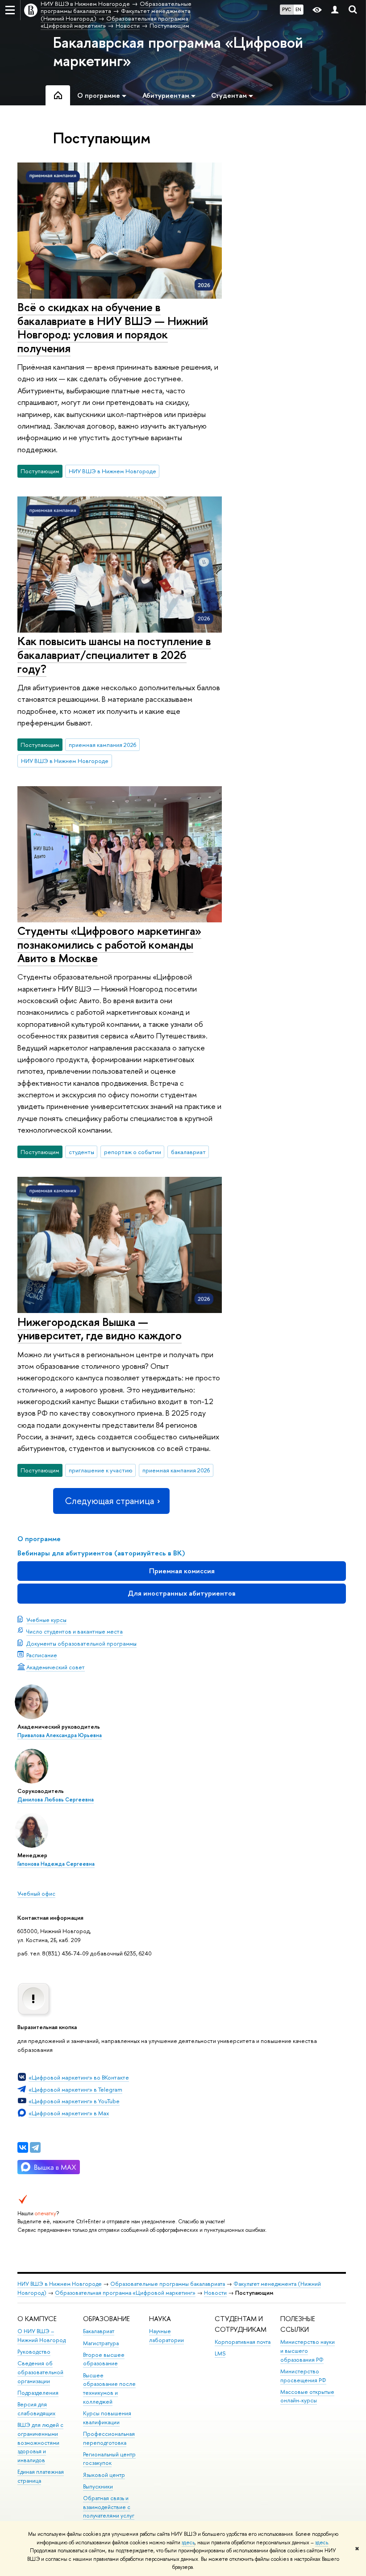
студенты (81, 1152)
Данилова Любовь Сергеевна (56, 1800)
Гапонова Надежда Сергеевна (56, 1864)
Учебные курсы (46, 1620)
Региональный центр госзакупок (109, 2459)
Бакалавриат (99, 2331)
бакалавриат (188, 1152)
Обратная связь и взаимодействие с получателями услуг (109, 2507)
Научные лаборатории (166, 2336)
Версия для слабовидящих (36, 2409)
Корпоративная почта (243, 2342)
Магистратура (101, 2343)
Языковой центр (104, 2475)
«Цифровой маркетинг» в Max (69, 2113)
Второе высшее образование (104, 2359)
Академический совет (56, 1667)
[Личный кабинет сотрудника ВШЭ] (335, 10)
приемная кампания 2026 (103, 745)
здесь (188, 2543)
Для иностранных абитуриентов (182, 1593)
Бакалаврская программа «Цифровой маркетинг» (178, 52)
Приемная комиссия (182, 1571)
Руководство (34, 2352)
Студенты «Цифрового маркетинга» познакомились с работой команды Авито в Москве (109, 944)
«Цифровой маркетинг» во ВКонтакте (79, 2077)
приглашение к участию (101, 1470)
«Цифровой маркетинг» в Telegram (75, 2089)
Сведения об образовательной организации (40, 2372)
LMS (220, 2353)
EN (298, 9)
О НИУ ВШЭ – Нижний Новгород (42, 2336)
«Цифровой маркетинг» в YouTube (74, 2101)
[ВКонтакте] (23, 2147)
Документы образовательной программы (81, 1643)
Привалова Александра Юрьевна (60, 1735)
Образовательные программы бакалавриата (168, 2284)
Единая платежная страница (41, 2476)
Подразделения (38, 2393)
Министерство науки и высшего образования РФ (308, 2351)
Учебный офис (36, 1893)
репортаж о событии (133, 1152)
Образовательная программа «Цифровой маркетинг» (125, 2293)
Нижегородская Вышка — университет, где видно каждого (100, 1329)
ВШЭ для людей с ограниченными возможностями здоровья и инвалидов (40, 2443)
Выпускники (98, 2486)
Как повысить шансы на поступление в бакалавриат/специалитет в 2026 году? (114, 654)
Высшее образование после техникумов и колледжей (109, 2388)
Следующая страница (109, 1501)
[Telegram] (35, 2147)
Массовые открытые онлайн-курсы (307, 2396)
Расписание (42, 1655)
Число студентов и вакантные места (75, 1631)
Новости (215, 2293)
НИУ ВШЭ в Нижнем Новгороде (112, 471)
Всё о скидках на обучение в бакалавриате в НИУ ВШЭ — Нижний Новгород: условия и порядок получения (113, 327)
